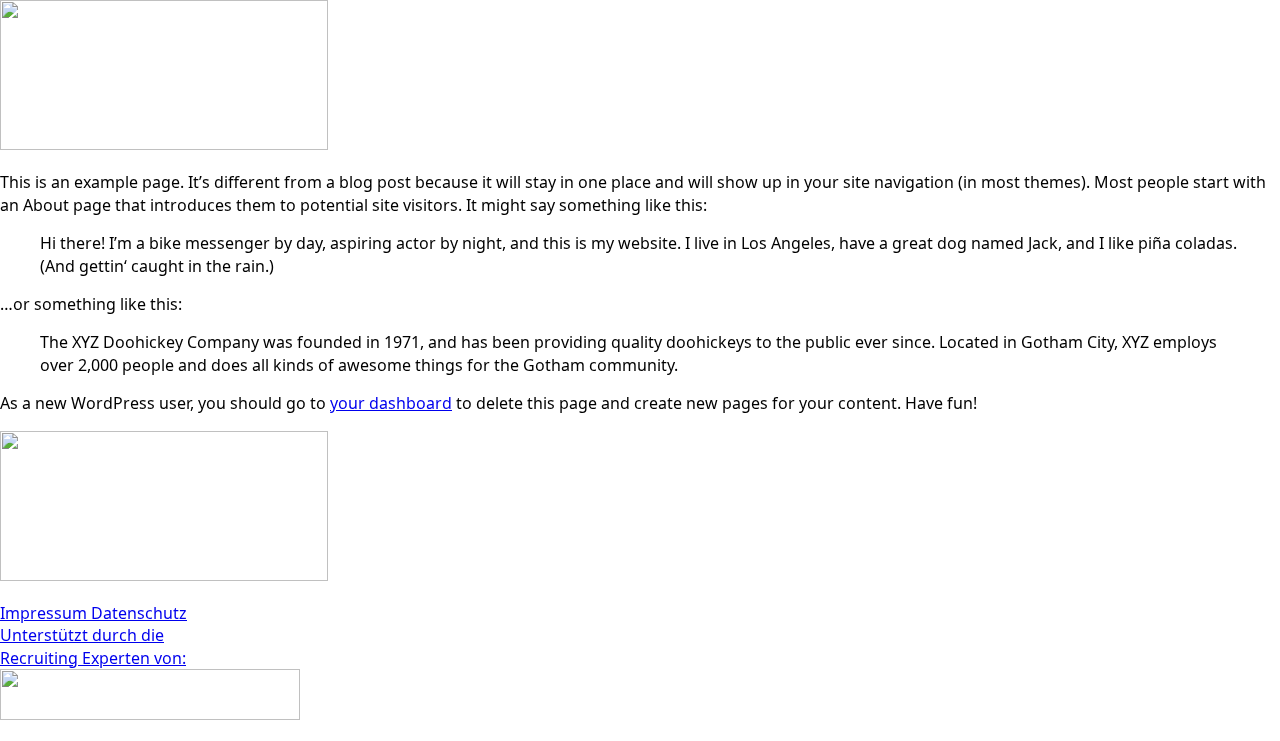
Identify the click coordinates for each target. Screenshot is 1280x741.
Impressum (45, 613)
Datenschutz (139, 613)
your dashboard (391, 403)
